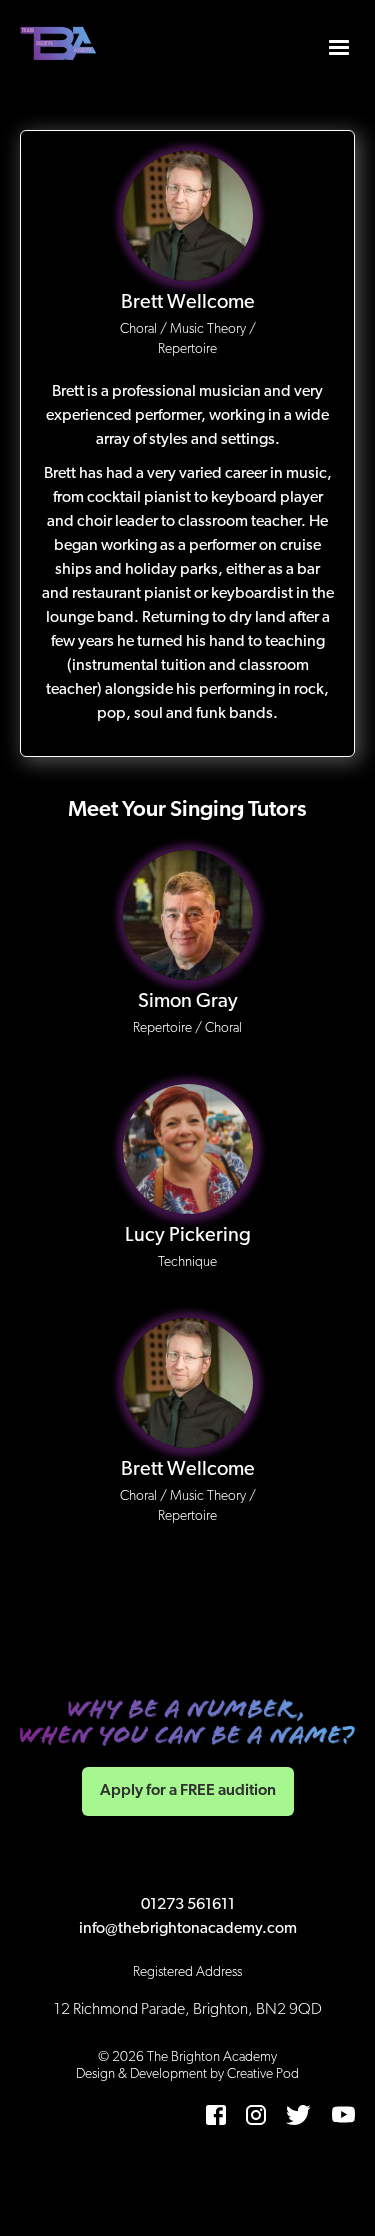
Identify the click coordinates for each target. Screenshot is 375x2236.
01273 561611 (188, 1905)
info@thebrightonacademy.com (188, 1929)
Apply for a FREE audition (188, 1791)
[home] (60, 45)
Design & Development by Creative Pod (187, 2074)
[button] (339, 45)
